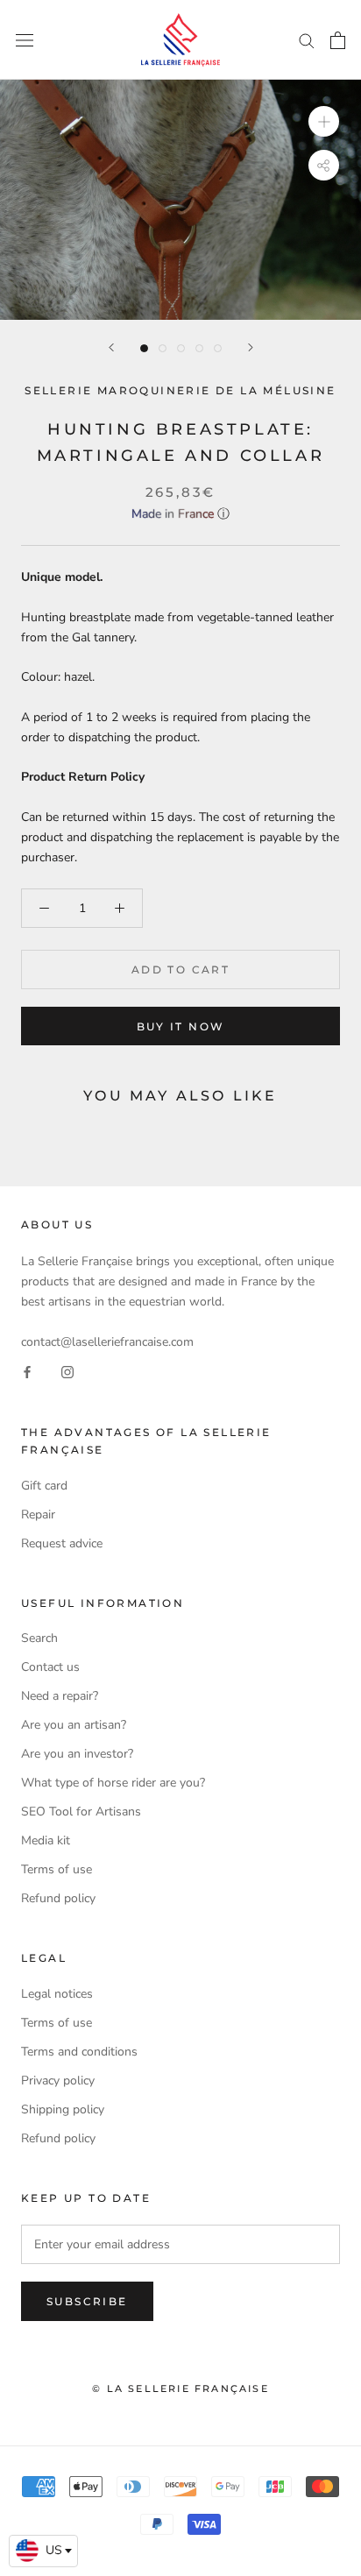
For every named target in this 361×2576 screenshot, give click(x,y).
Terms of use (57, 1869)
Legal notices (57, 1994)
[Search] (307, 40)
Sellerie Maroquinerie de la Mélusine (180, 390)
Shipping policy (63, 2109)
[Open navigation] (25, 40)
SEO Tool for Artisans (81, 1812)
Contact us (50, 1667)
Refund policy (58, 1898)
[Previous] (111, 347)
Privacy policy (58, 2081)
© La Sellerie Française (180, 2388)
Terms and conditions (79, 2052)
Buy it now (181, 1026)
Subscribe (87, 2301)
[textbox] (43, 2551)
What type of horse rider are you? (113, 1783)
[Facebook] (27, 1372)
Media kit (46, 1840)
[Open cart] (338, 40)
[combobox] (43, 2551)
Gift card (44, 1486)
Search (39, 1638)
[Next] (251, 347)
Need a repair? (60, 1696)
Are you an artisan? (74, 1725)
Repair (38, 1514)
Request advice (62, 1543)
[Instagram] (67, 1372)
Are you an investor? (77, 1754)
